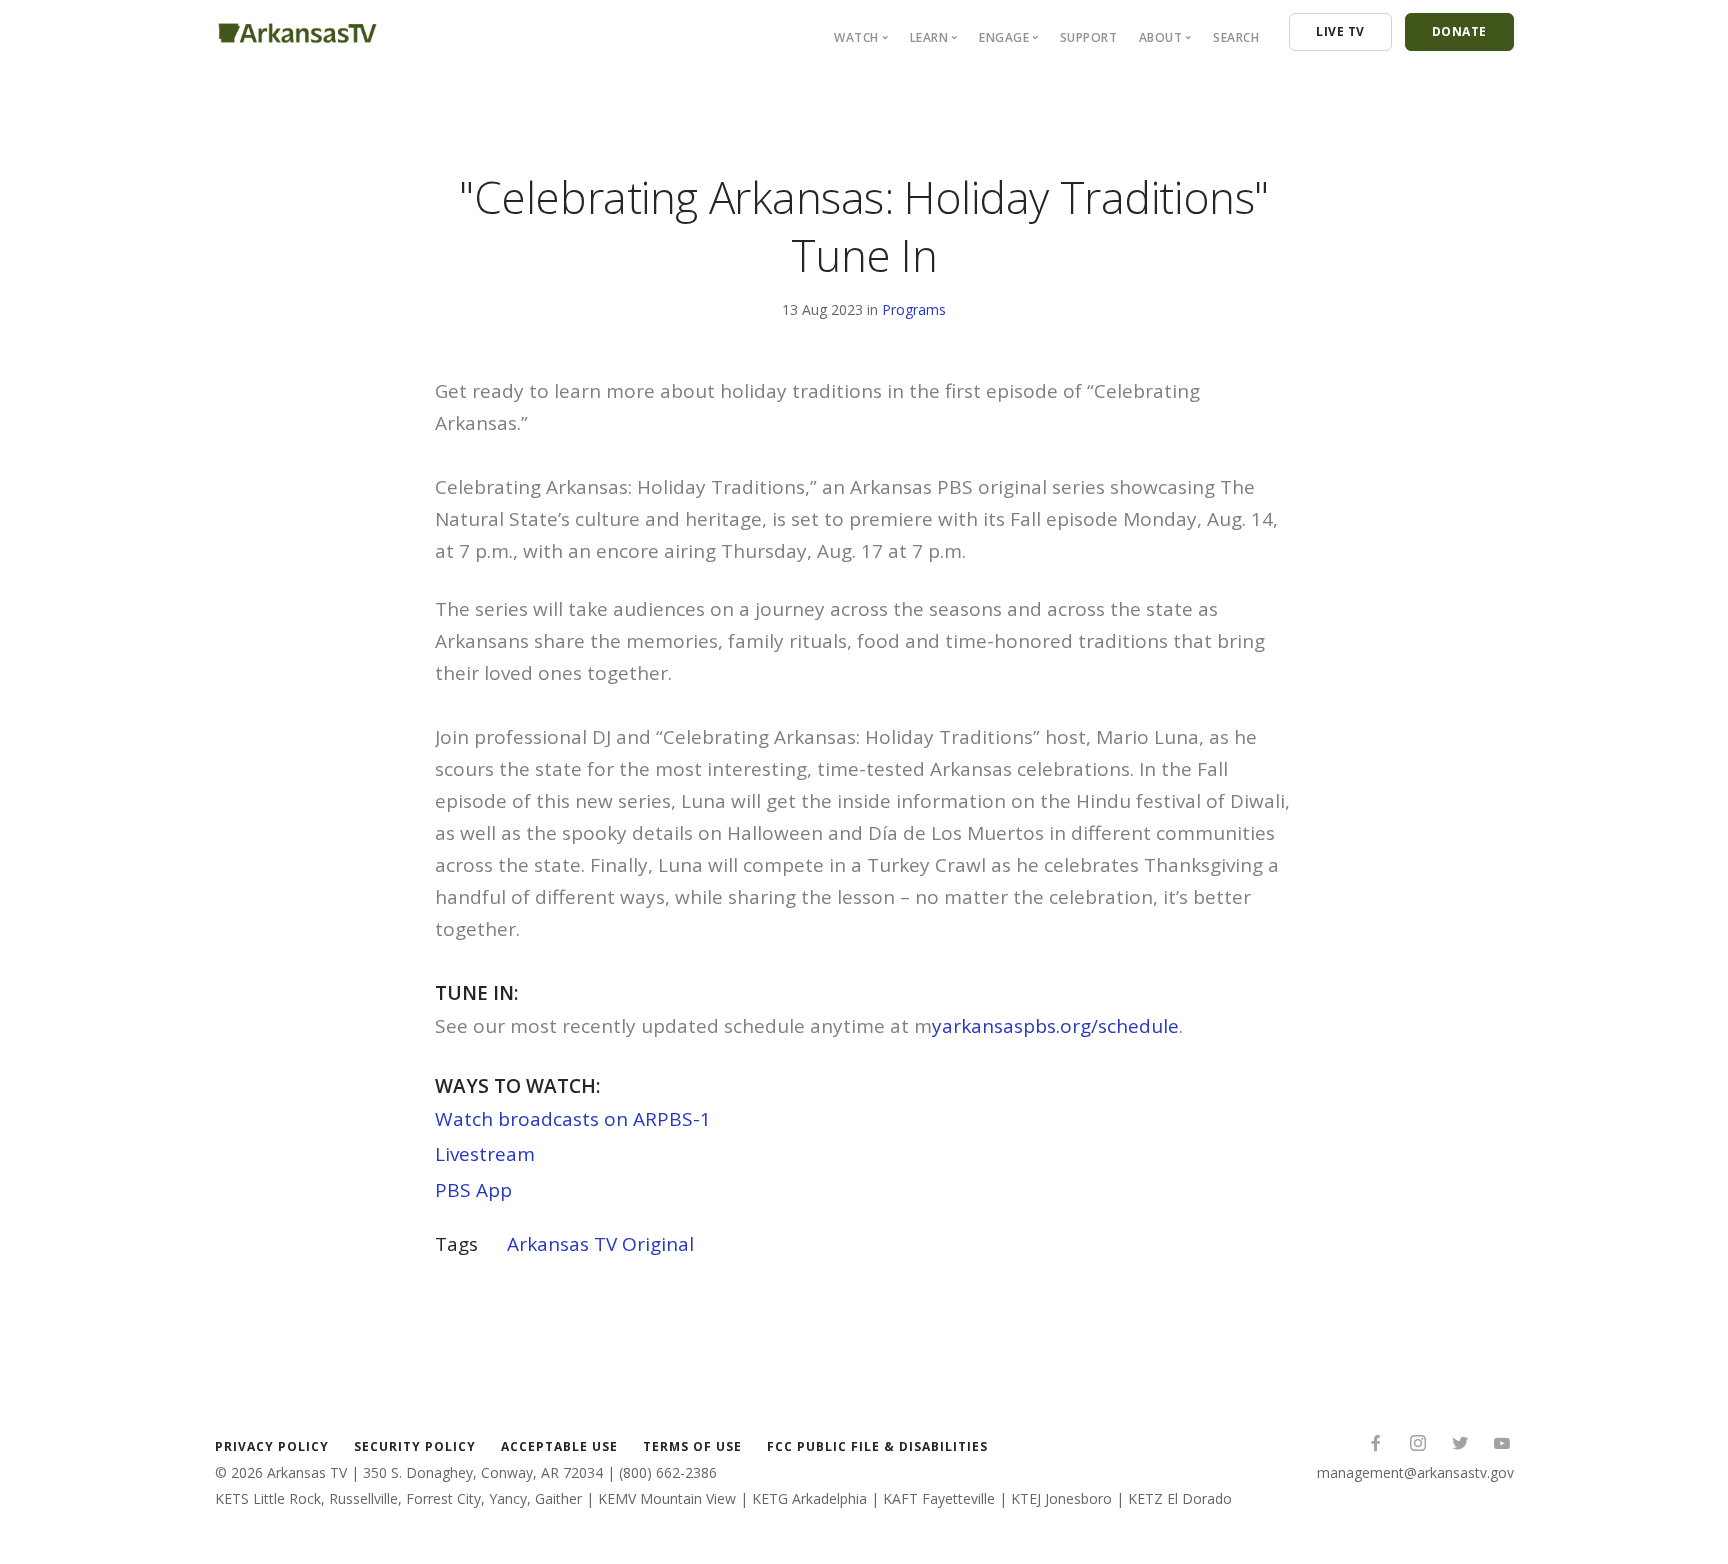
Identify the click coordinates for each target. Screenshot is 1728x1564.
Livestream (485, 1154)
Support (1089, 37)
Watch (856, 37)
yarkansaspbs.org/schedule (1055, 1026)
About (1161, 37)
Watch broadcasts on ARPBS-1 (573, 1119)
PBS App (473, 1190)
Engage (1004, 37)
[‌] (1376, 1445)
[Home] (297, 29)
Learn (929, 37)
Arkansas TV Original (600, 1244)
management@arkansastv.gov (1415, 1472)
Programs (914, 309)
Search (1236, 37)
